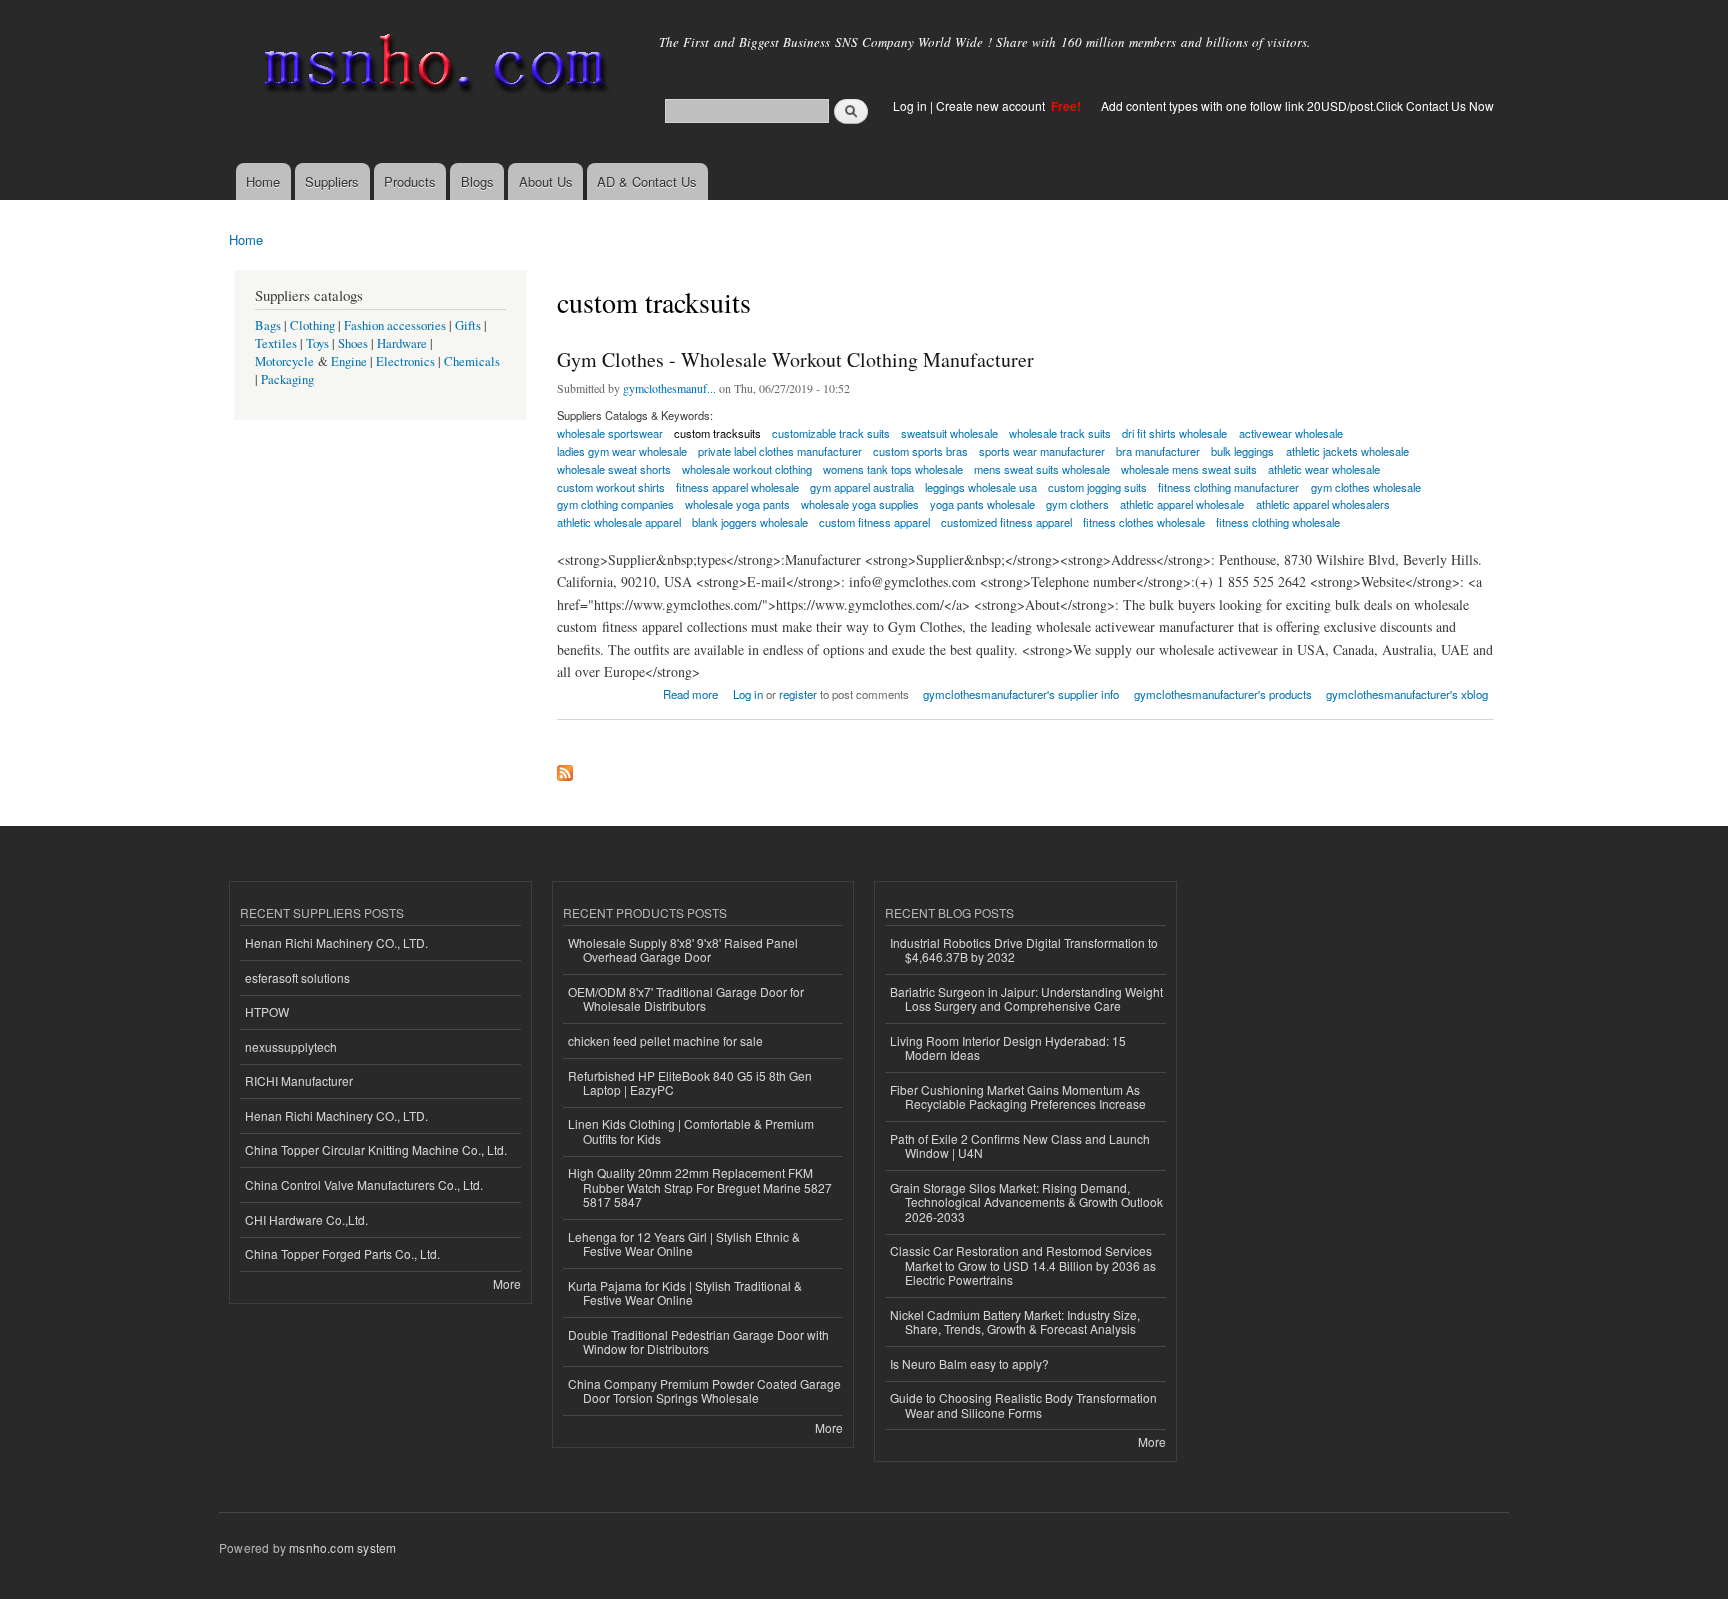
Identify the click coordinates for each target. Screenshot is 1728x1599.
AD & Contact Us (647, 181)
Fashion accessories (395, 325)
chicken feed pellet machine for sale (665, 1040)
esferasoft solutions (297, 977)
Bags (268, 325)
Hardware (402, 343)
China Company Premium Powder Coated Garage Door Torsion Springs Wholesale (704, 1390)
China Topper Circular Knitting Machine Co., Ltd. (376, 1149)
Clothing (312, 325)
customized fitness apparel (1006, 522)
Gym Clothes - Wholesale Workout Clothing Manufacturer (795, 359)
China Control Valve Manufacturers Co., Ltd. (364, 1184)
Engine (349, 361)
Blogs (477, 181)
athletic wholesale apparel (619, 522)
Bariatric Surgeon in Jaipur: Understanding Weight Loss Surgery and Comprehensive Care (1026, 998)
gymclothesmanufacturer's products (1223, 694)
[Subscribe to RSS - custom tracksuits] (565, 768)
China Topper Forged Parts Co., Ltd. (342, 1253)
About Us (546, 181)
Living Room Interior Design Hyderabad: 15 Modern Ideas (1008, 1047)
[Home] (431, 67)
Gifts (468, 325)
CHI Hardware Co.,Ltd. (306, 1219)
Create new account (992, 105)
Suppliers (332, 181)
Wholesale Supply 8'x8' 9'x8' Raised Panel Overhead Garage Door (683, 949)
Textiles (276, 343)
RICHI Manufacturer (299, 1080)
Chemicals (472, 361)
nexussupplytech (291, 1046)
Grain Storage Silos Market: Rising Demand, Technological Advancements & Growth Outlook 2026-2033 (1026, 1202)
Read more (690, 692)
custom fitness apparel (874, 522)
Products (410, 181)
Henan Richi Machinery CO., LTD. (336, 942)
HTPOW (267, 1011)
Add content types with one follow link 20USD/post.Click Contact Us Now (1297, 105)
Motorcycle (284, 361)
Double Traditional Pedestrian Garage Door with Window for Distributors (698, 1341)
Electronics (405, 361)
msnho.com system (342, 1547)
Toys (317, 343)
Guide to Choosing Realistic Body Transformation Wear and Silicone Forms (1023, 1404)
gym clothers (1077, 504)
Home (263, 181)
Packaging (287, 379)
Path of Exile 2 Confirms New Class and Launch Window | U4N (1020, 1145)
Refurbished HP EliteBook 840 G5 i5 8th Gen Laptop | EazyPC (690, 1082)
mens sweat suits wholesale (1042, 469)
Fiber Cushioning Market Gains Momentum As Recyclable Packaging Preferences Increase (1018, 1096)
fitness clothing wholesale (1278, 522)
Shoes (353, 343)
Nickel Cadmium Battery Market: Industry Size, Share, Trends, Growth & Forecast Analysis (1015, 1321)
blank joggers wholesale (750, 522)
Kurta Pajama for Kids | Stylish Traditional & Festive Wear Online (685, 1292)
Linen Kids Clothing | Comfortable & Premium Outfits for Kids (691, 1130)
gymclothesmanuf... (669, 388)
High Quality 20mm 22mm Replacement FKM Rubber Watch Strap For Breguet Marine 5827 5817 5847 (700, 1187)
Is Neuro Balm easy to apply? (969, 1363)
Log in (910, 105)
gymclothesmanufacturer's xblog (1407, 694)
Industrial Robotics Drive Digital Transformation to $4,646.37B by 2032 (1024, 949)
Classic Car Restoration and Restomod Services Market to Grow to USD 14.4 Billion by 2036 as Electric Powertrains (1023, 1265)
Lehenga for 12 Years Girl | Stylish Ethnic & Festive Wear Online (684, 1243)
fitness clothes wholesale (1144, 522)
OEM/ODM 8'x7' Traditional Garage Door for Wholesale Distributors (686, 998)
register (798, 694)
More (507, 1283)
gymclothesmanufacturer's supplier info (1021, 694)
